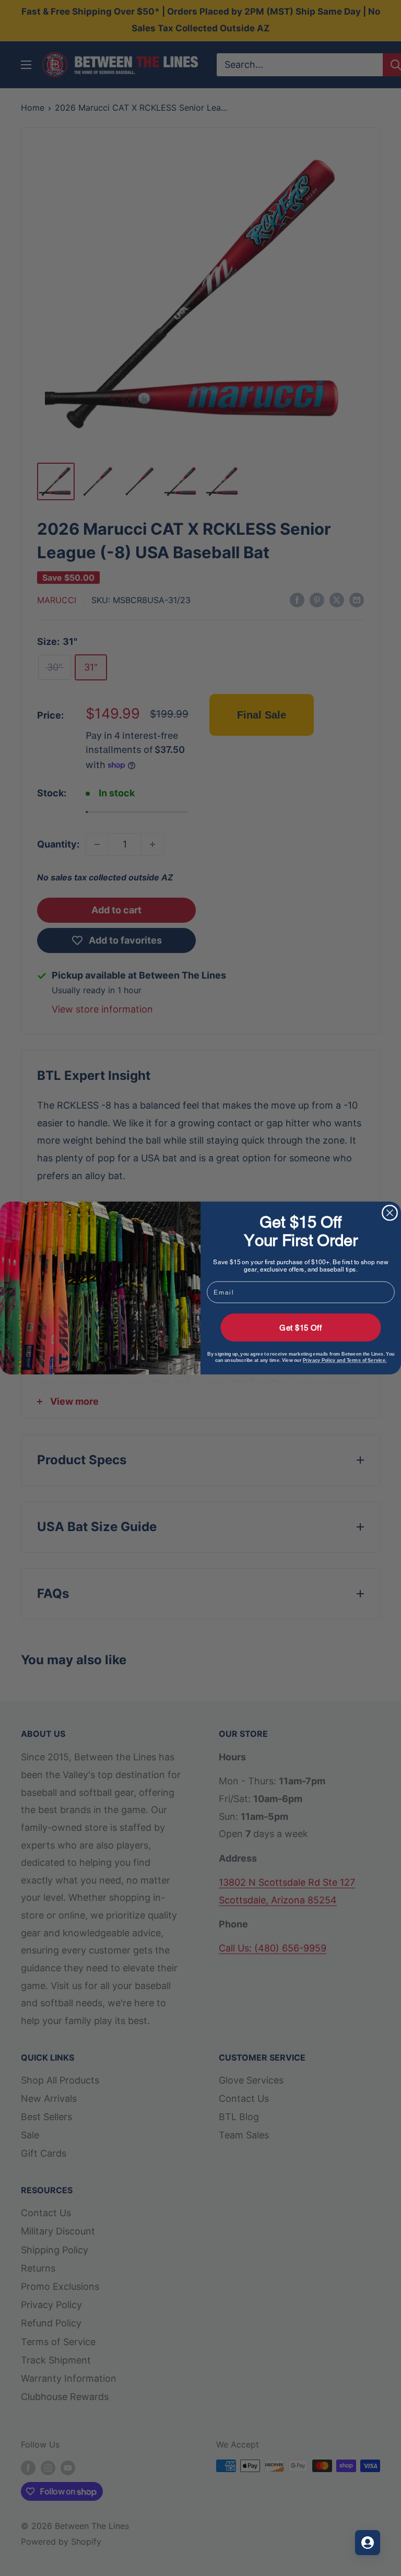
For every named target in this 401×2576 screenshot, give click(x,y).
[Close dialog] (390, 1213)
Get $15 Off (300, 1327)
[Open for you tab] (368, 2543)
